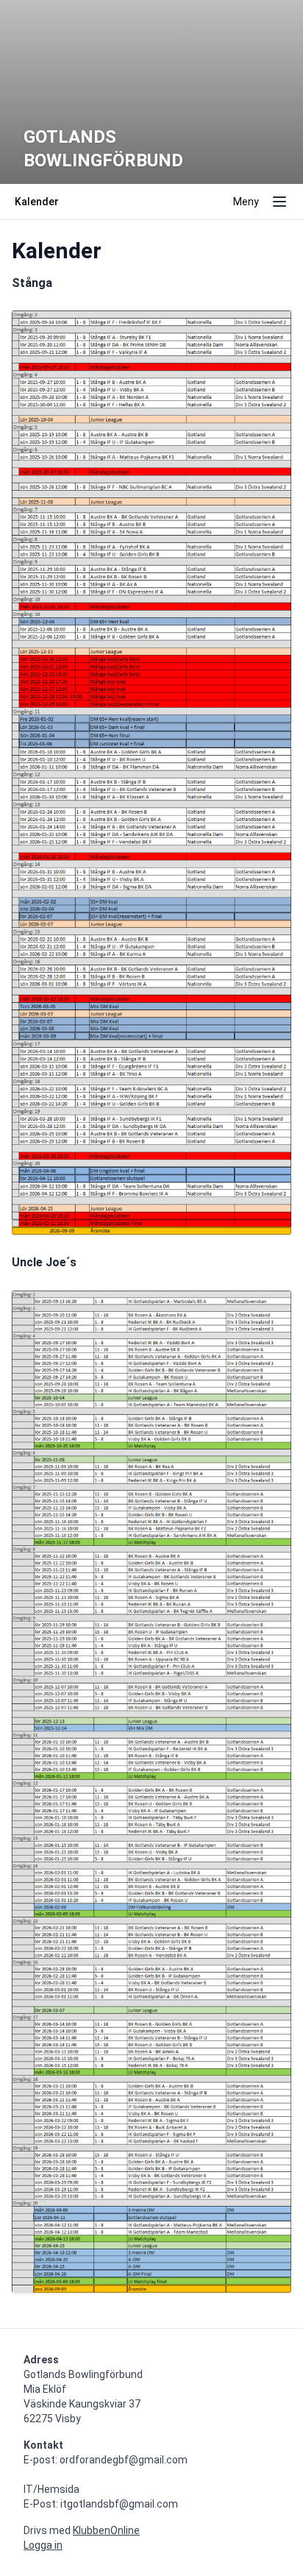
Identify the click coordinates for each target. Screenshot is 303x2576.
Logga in (43, 2545)
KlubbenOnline (106, 2530)
